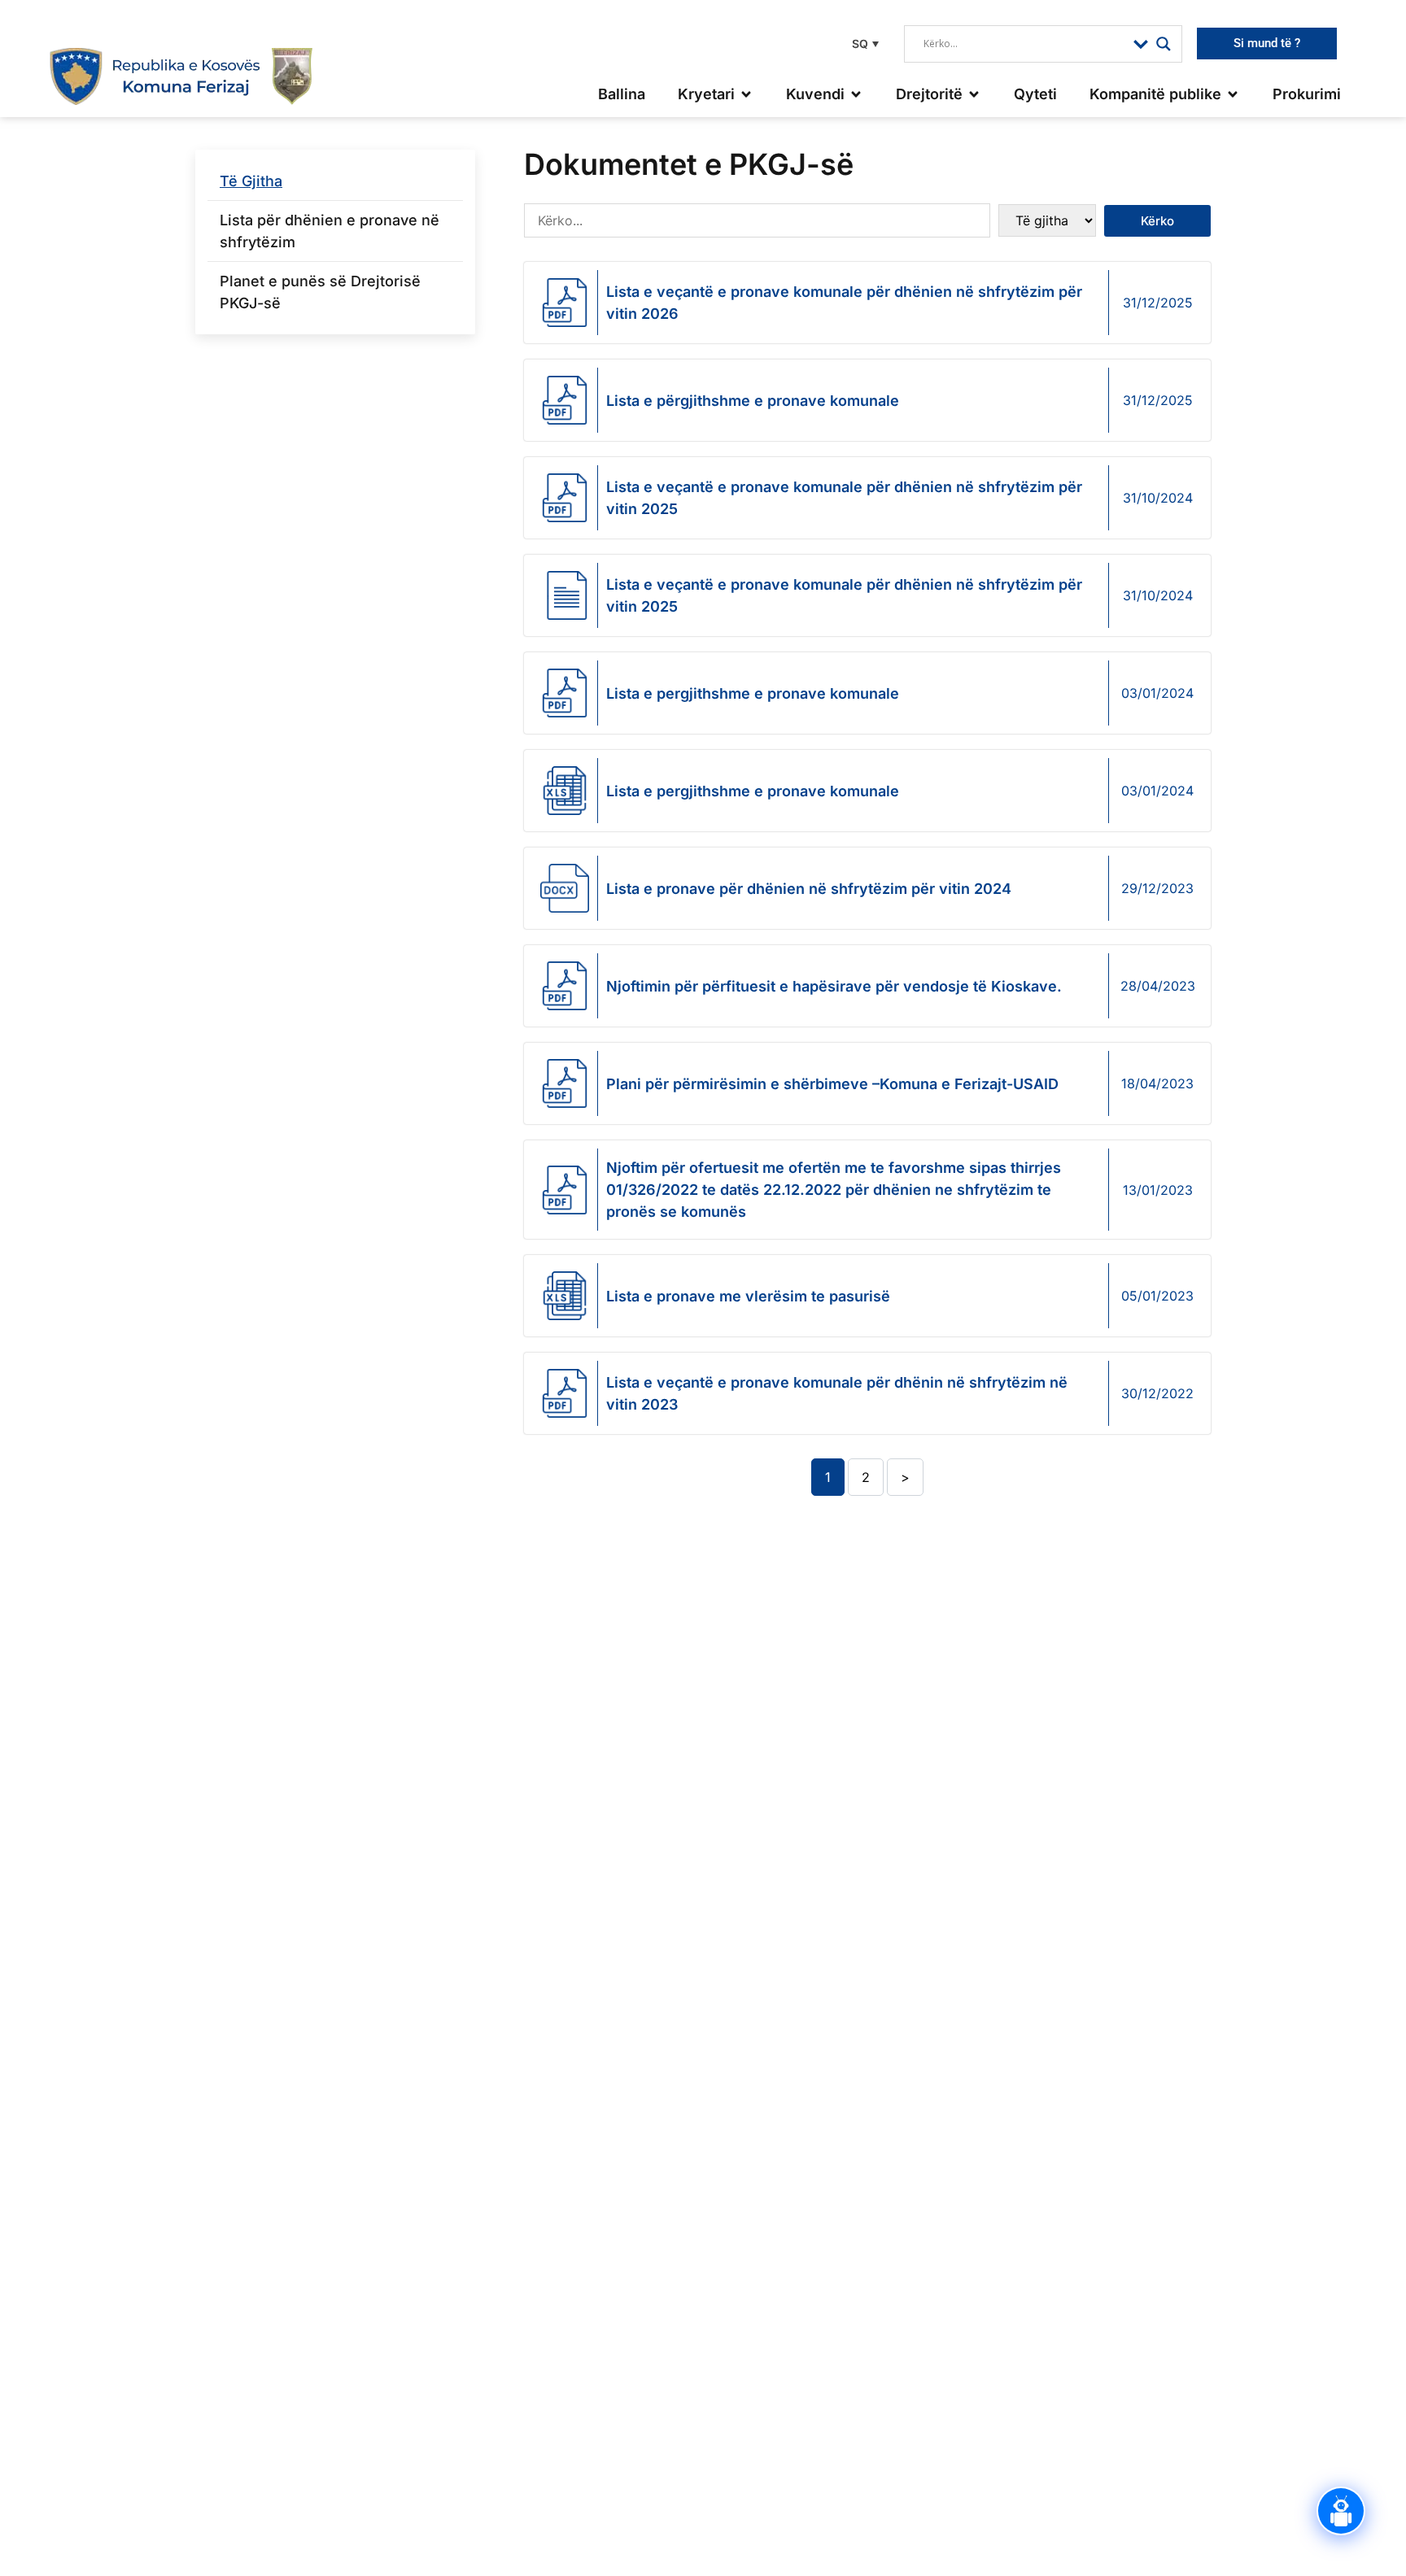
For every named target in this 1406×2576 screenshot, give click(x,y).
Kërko (1157, 221)
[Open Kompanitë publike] (1233, 94)
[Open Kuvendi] (856, 94)
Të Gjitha (251, 181)
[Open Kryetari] (746, 94)
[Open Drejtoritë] (974, 94)
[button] (863, 44)
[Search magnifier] (1164, 44)
